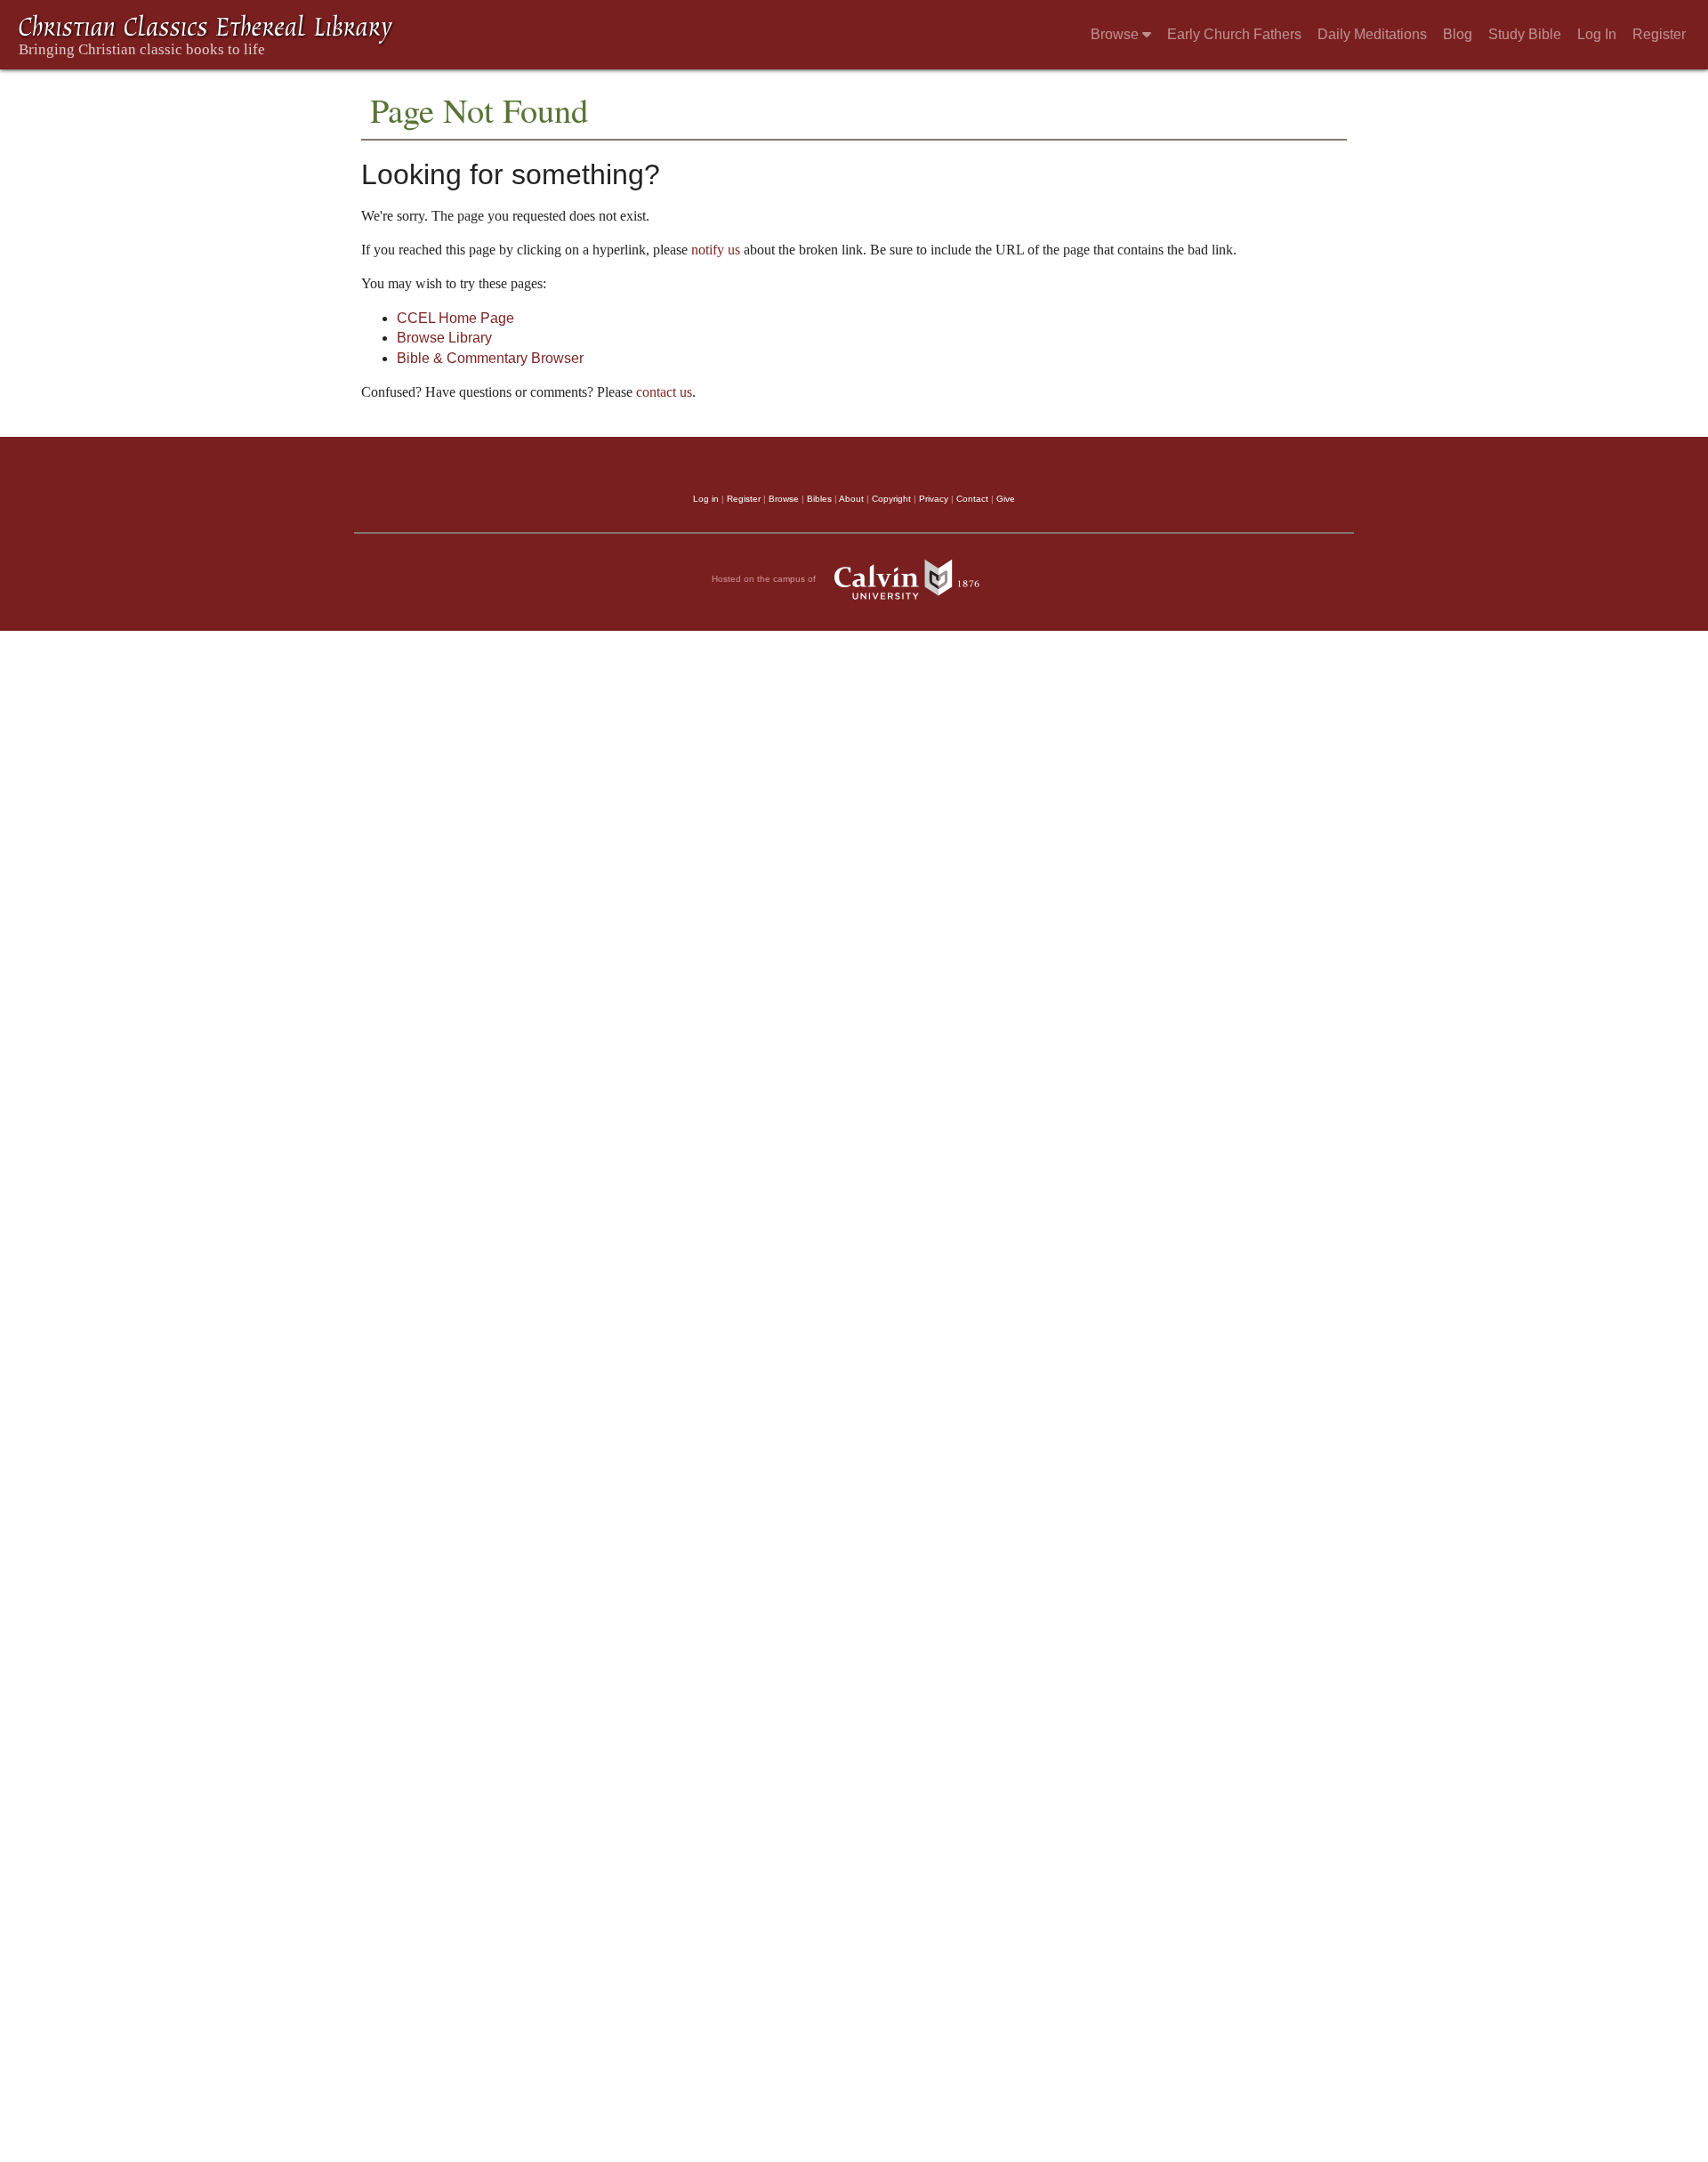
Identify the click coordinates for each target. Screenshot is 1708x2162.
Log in (706, 499)
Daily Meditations (1372, 34)
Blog (1458, 34)
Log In (1597, 34)
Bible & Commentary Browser (490, 358)
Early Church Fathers (1234, 34)
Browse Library (444, 338)
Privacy (934, 499)
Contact (972, 499)
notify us (716, 250)
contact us (664, 392)
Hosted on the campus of (765, 578)
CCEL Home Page (455, 318)
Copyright (891, 499)
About (851, 499)
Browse (1116, 34)
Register (1659, 34)
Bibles (819, 499)
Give (1006, 499)
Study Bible (1525, 34)
